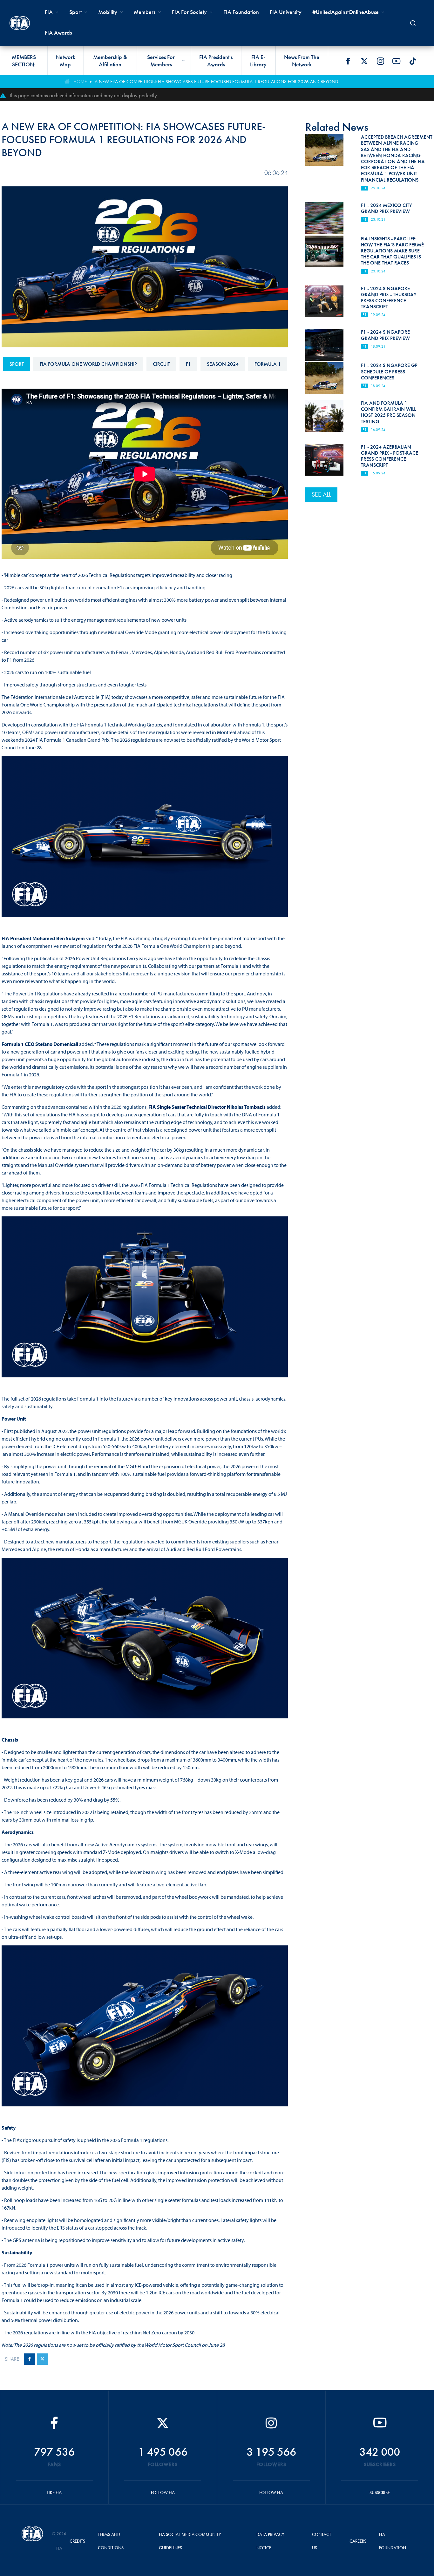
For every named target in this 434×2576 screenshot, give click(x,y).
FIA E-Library (258, 61)
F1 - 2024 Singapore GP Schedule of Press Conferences (389, 371)
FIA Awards (58, 33)
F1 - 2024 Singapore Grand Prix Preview (385, 335)
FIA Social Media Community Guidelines (190, 2541)
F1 (188, 364)
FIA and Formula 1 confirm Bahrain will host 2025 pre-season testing (388, 412)
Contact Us (322, 2541)
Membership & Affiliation (110, 61)
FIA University (286, 12)
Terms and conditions (111, 2541)
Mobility (108, 12)
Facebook (348, 61)
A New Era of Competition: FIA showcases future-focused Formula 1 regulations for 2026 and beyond (216, 82)
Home (80, 82)
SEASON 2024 (223, 364)
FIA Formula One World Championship (88, 364)
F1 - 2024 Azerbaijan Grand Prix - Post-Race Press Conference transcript (390, 456)
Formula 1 (268, 364)
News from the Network (302, 61)
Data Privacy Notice (270, 2541)
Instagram (380, 61)
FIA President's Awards (216, 61)
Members (145, 12)
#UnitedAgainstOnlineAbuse (346, 12)
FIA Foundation (241, 12)
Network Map (65, 61)
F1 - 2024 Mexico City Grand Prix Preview (387, 208)
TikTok (413, 61)
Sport (17, 364)
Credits (77, 2541)
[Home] (20, 23)
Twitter (364, 61)
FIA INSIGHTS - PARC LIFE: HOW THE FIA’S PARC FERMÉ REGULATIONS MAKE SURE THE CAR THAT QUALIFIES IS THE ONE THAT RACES (392, 251)
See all (321, 494)
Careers (358, 2541)
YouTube (397, 61)
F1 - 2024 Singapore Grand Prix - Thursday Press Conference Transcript (389, 298)
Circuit (161, 364)
